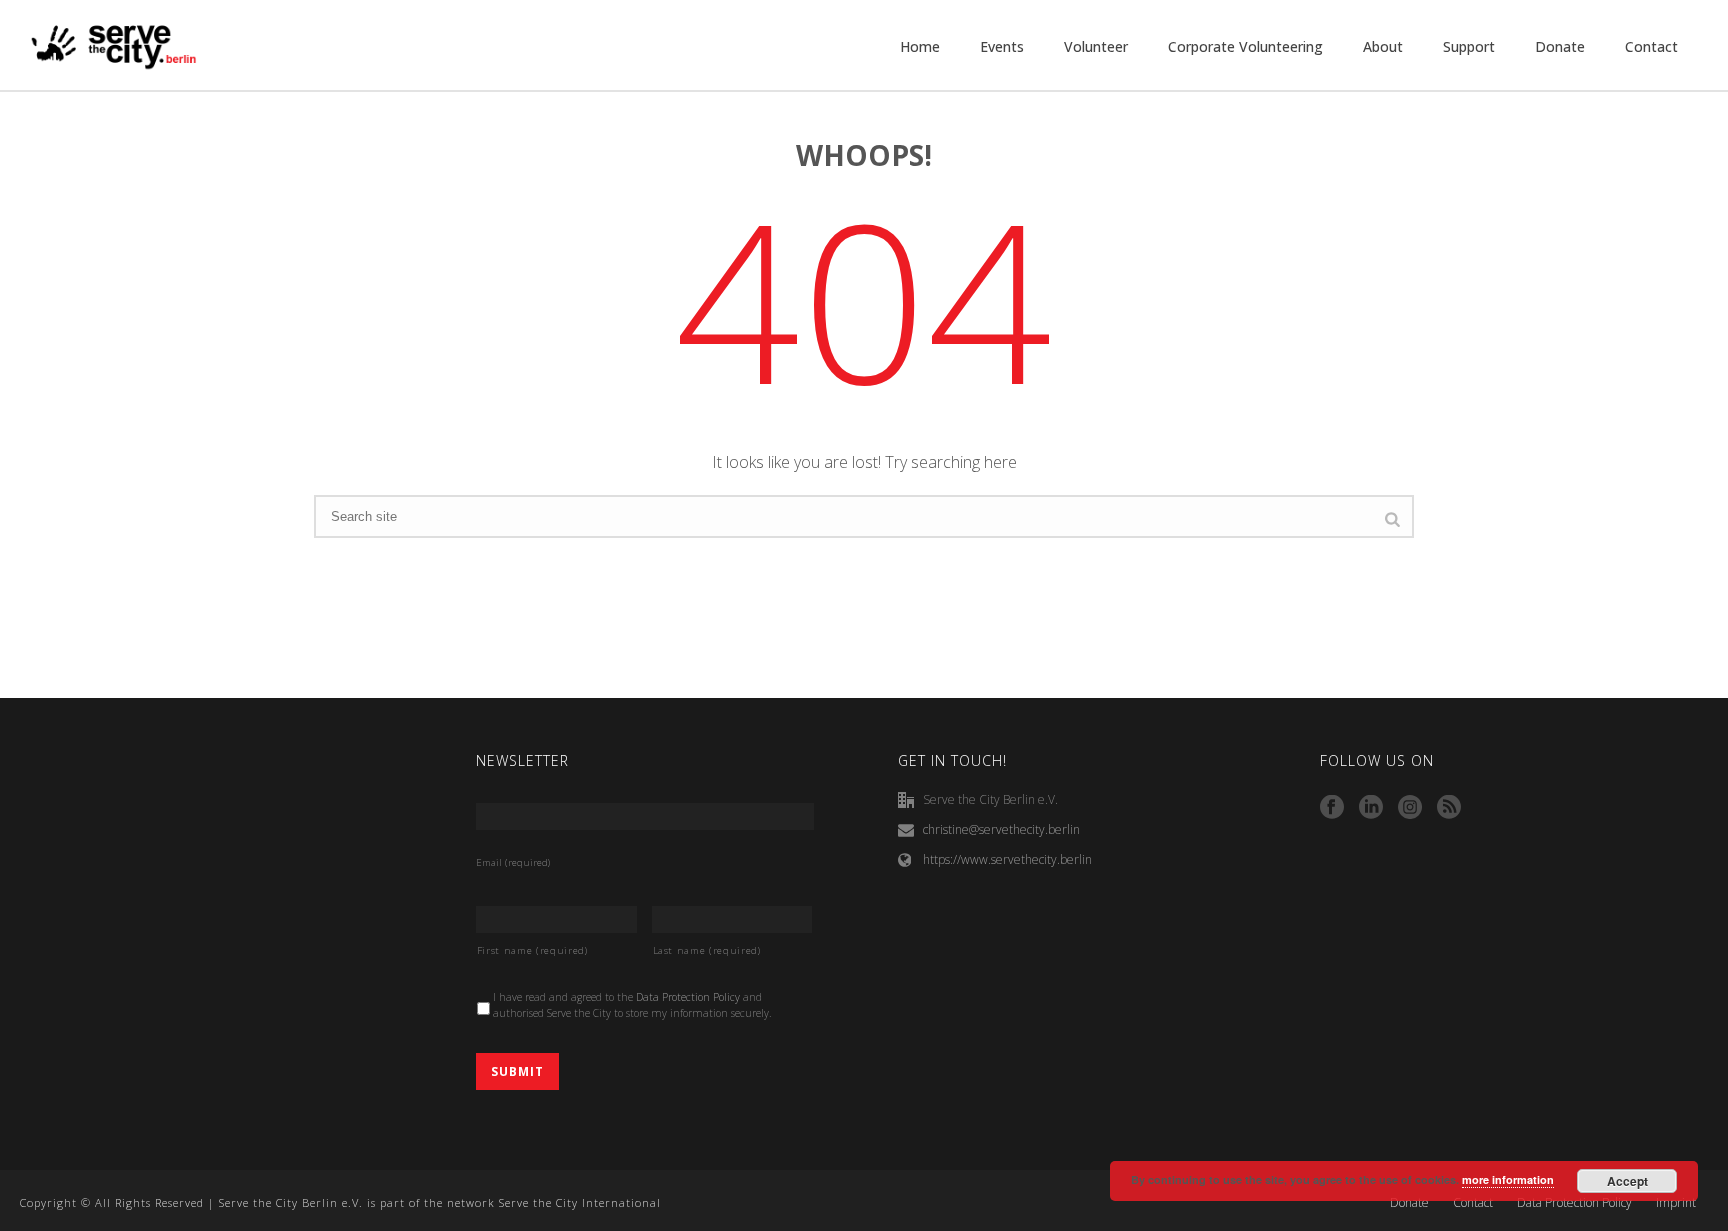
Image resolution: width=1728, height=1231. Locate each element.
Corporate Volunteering (1245, 46)
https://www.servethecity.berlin (1007, 859)
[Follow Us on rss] (1449, 808)
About (1383, 46)
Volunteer (1096, 46)
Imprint (1676, 1203)
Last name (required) (707, 950)
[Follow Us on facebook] (1332, 808)
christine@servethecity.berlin (1001, 829)
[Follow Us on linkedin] (1371, 808)
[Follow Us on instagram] (1410, 808)
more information (1508, 1179)
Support (1469, 46)
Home (920, 46)
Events (1002, 46)
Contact (1651, 46)
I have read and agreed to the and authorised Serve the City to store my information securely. (632, 1005)
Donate (1560, 46)
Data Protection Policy (688, 997)
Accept (1627, 1181)
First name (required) (532, 950)
